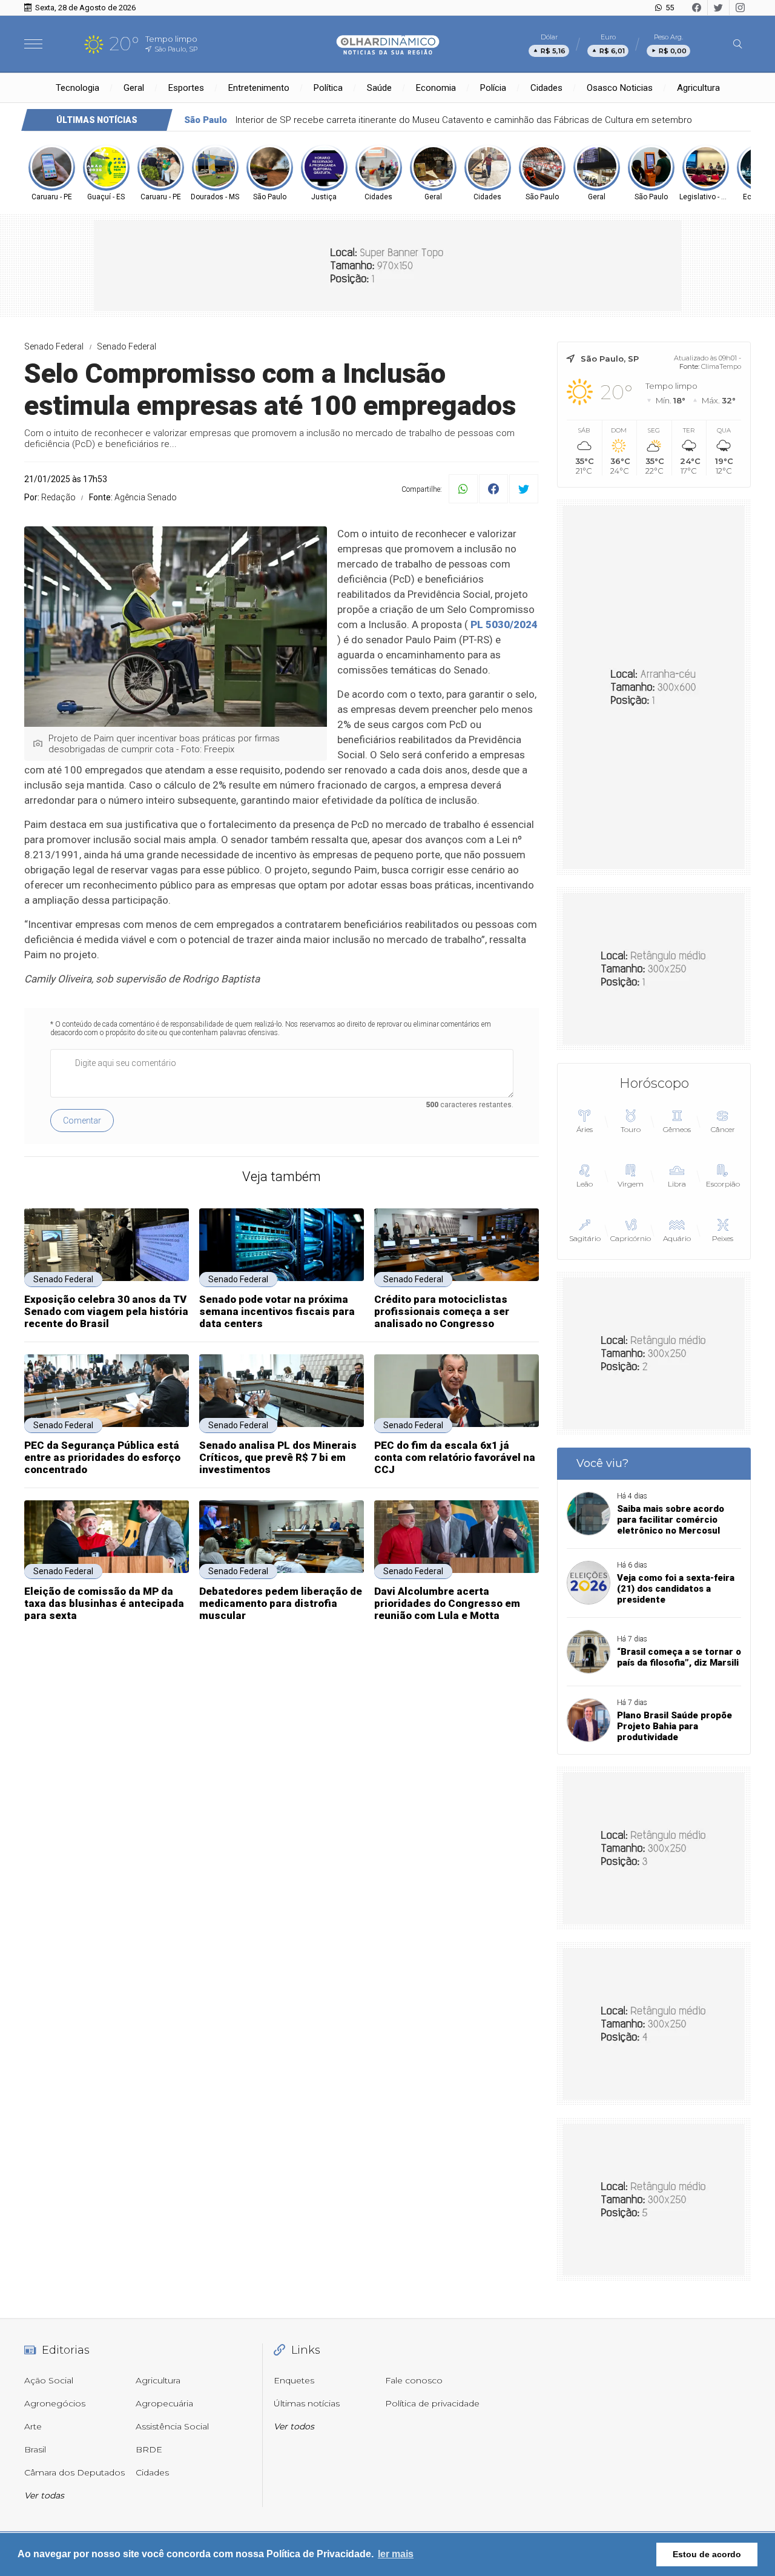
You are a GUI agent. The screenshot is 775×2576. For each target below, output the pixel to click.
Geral (134, 88)
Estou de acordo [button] (707, 2554)
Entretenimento (259, 88)
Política (328, 88)
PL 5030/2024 (504, 624)
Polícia (493, 88)
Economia (436, 88)
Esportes (186, 88)
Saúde (379, 88)
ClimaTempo (721, 366)
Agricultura (698, 88)
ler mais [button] (396, 2554)
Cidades (546, 88)
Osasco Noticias (620, 88)
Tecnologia (77, 88)
